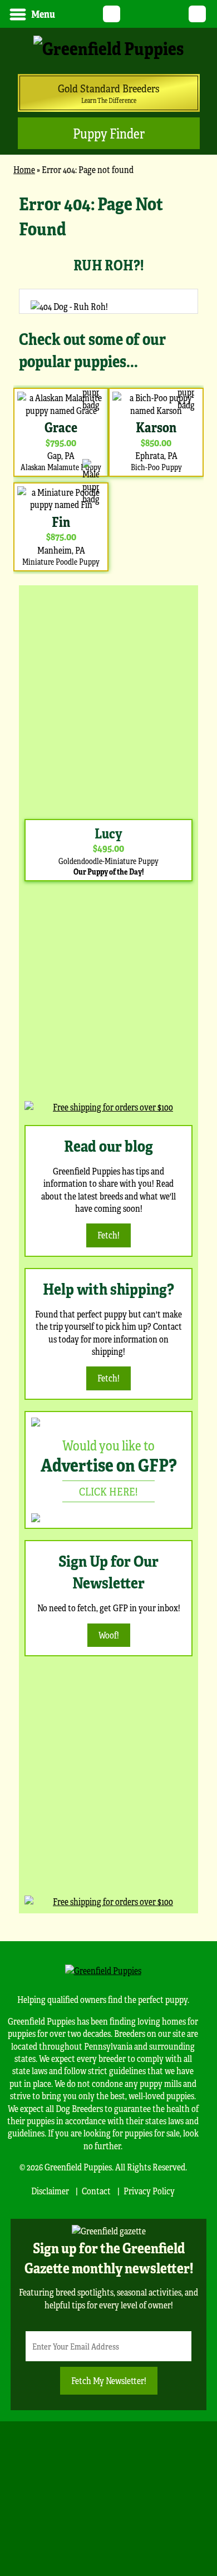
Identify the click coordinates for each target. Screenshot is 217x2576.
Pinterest (154, 14)
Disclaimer (50, 2191)
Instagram (176, 14)
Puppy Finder (109, 133)
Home (24, 169)
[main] (108, 383)
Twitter (112, 14)
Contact (96, 2191)
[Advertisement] (108, 699)
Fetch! (108, 1235)
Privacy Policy (149, 2191)
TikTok (197, 14)
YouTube (133, 14)
